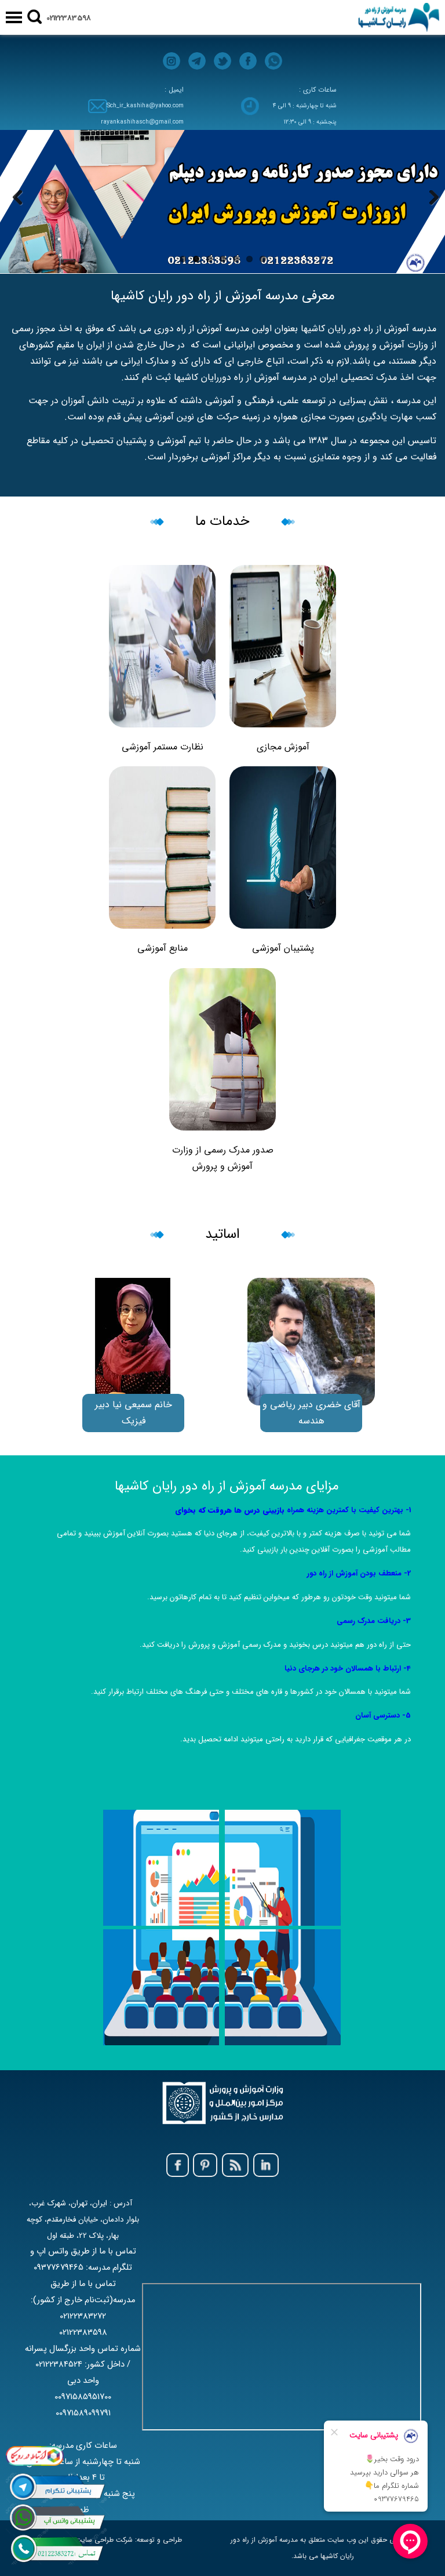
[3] (222, 202)
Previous (17, 199)
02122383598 (69, 18)
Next (428, 199)
